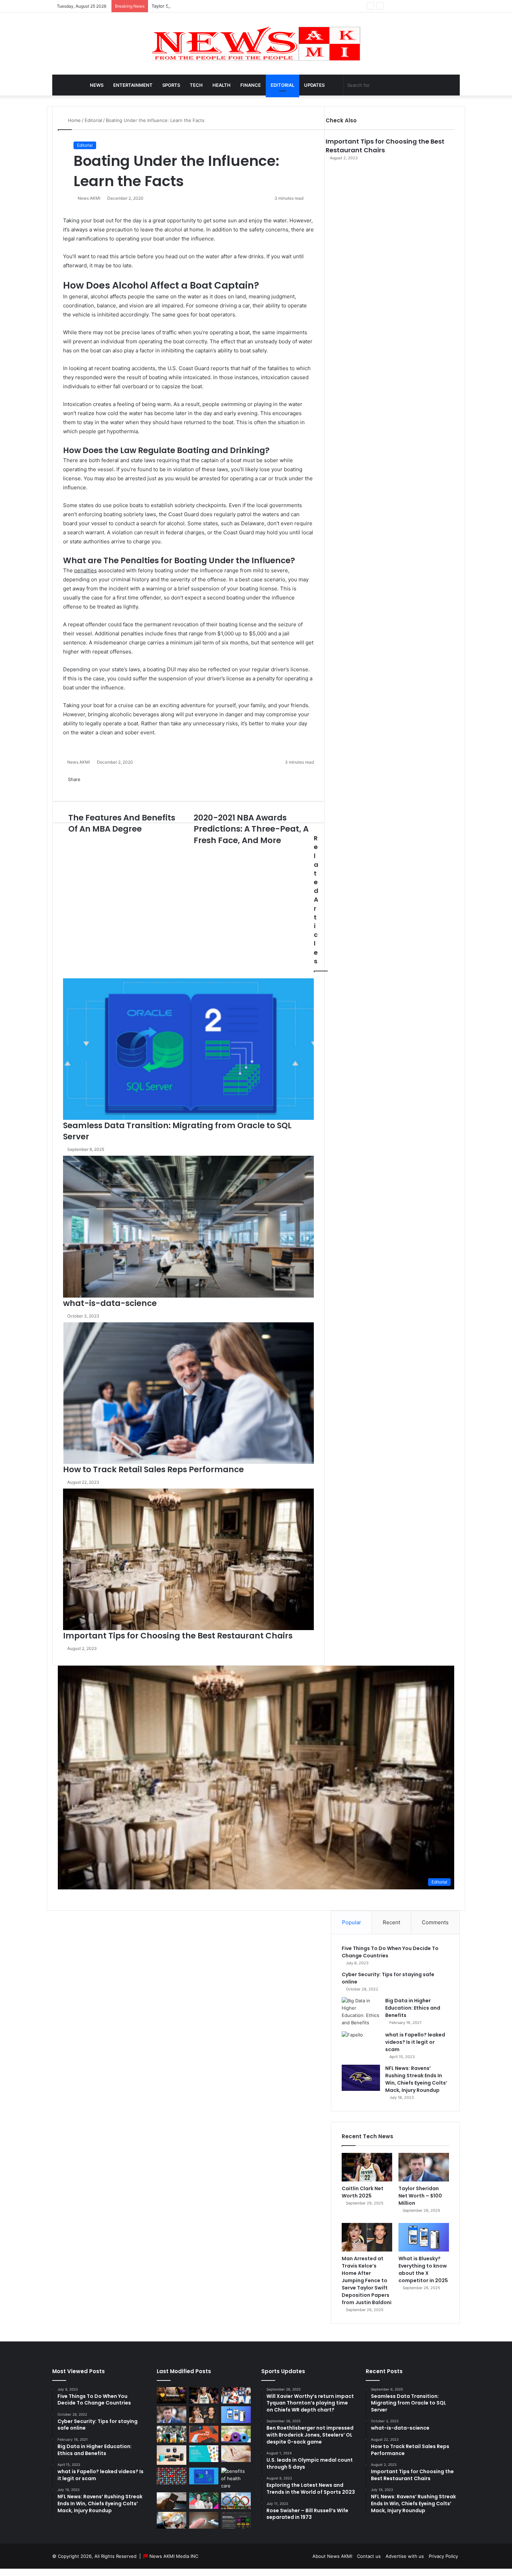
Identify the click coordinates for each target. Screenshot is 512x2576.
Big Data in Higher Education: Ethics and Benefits (413, 2008)
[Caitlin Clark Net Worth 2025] (367, 2167)
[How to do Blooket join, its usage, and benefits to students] (204, 2454)
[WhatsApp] (12, 2572)
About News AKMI (332, 2556)
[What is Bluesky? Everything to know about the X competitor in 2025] (424, 2237)
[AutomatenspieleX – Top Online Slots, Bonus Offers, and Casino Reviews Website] (236, 2520)
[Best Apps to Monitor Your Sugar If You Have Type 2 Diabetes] (204, 2520)
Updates (314, 85)
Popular (352, 1922)
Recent (391, 1922)
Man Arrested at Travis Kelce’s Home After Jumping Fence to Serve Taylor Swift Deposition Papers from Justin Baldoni (367, 2280)
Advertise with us (405, 2556)
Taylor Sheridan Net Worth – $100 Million (196, 6)
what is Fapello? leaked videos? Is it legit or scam (415, 2042)
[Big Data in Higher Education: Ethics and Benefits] (361, 2012)
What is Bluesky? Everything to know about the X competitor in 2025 (423, 2269)
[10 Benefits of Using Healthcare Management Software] (236, 2479)
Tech (196, 85)
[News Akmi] (256, 44)
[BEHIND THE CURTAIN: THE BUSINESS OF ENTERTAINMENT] (204, 2501)
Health (222, 85)
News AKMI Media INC (174, 2556)
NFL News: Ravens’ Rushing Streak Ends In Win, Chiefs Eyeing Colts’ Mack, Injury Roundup (416, 2079)
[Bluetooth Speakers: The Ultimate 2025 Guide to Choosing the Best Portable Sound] (172, 2455)
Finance (251, 85)
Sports (171, 85)
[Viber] (21, 2572)
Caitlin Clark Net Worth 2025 (363, 2192)
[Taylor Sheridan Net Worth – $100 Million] (424, 2167)
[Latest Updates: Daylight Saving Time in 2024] (172, 2520)
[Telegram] (17, 2572)
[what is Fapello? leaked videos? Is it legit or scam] (361, 2044)
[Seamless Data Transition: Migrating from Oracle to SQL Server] (204, 2476)
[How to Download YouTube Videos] (172, 2501)
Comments (435, 1922)
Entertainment (133, 85)
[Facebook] (2, 2572)
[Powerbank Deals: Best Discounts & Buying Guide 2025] (204, 2434)
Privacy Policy (443, 2556)
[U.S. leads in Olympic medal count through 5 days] (236, 2501)
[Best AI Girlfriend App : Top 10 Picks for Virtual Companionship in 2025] (172, 2395)
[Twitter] (7, 2572)
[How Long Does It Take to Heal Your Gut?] (236, 2454)
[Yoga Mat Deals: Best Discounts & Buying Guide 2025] (236, 2434)
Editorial (282, 85)
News (97, 85)
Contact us (369, 2556)
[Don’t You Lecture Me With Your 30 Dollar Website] (172, 2476)
